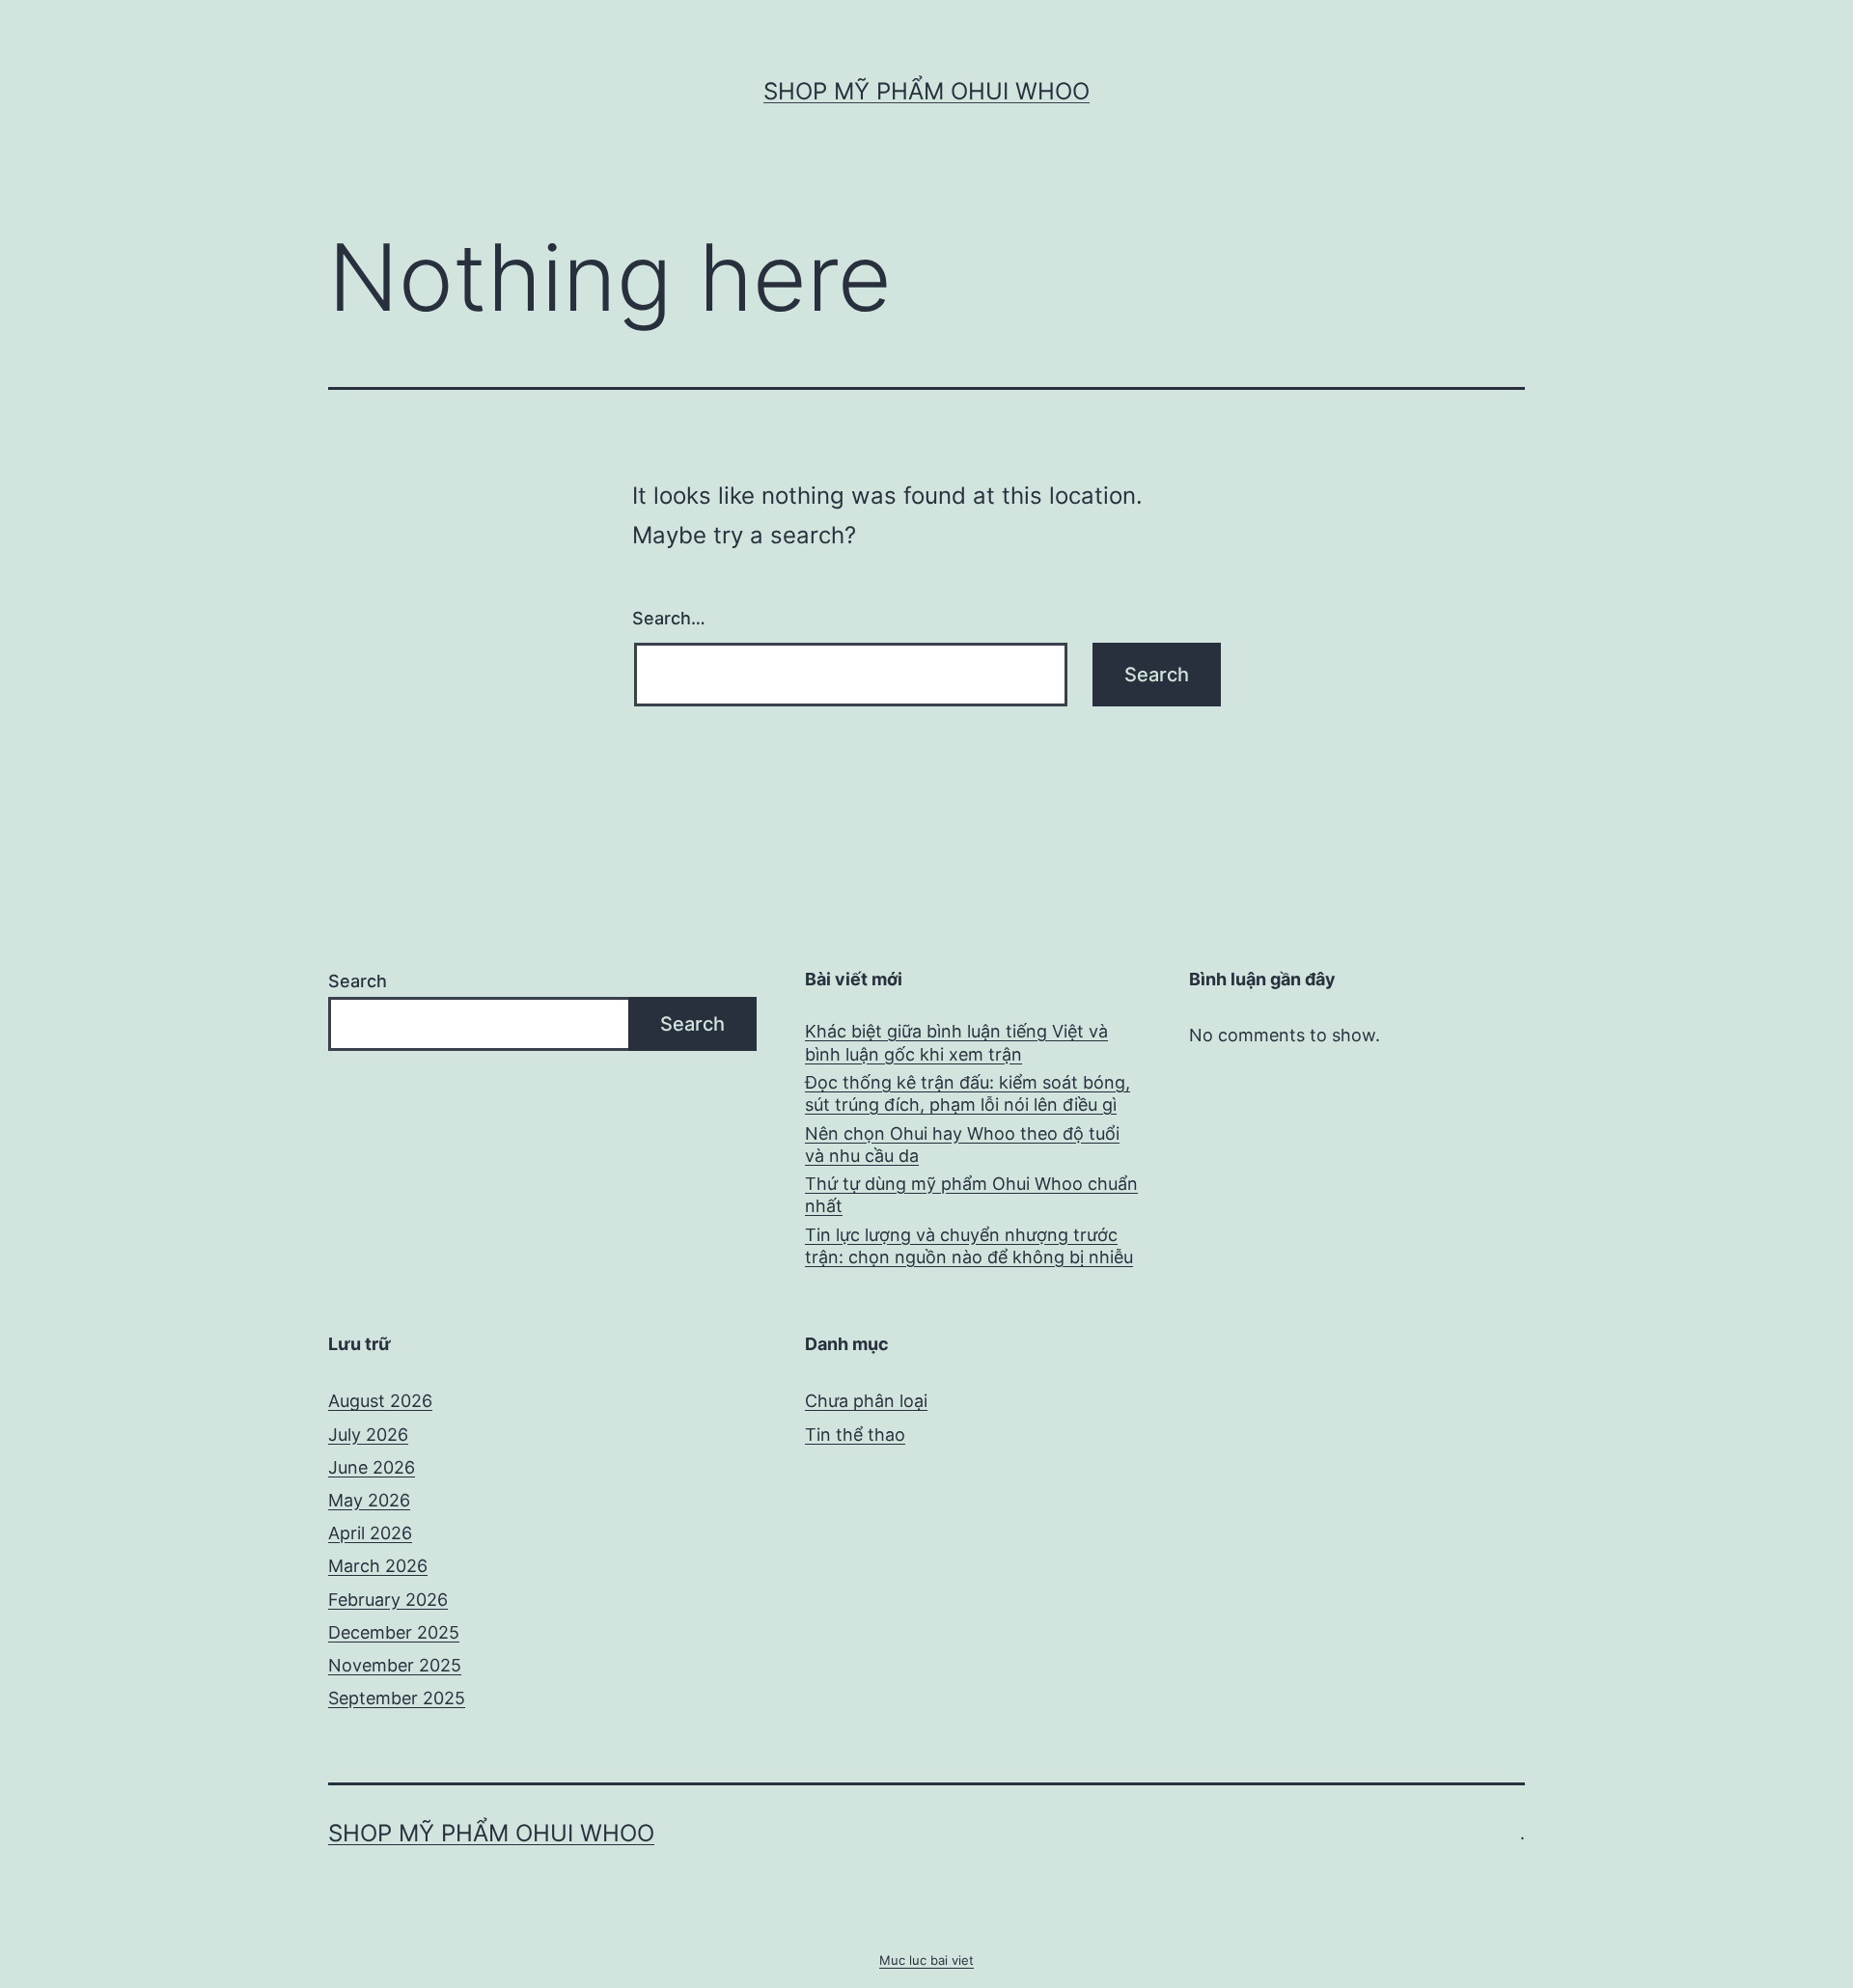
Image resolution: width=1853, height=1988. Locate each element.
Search (358, 981)
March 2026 (378, 1566)
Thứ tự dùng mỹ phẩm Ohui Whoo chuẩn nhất (971, 1195)
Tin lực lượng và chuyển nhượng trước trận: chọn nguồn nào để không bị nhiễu (969, 1246)
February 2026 (388, 1600)
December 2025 (394, 1632)
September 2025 (397, 1698)
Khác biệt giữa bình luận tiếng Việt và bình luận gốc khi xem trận (956, 1042)
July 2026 (368, 1435)
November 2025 (395, 1665)
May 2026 (369, 1500)
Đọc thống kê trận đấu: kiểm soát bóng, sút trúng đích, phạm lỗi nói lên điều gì (968, 1093)
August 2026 (380, 1401)
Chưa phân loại (866, 1401)
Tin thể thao (855, 1435)
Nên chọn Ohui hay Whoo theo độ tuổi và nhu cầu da (962, 1145)
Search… (669, 618)
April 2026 (370, 1533)
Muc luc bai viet (926, 1960)
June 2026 (372, 1467)
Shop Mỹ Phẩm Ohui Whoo (926, 91)
